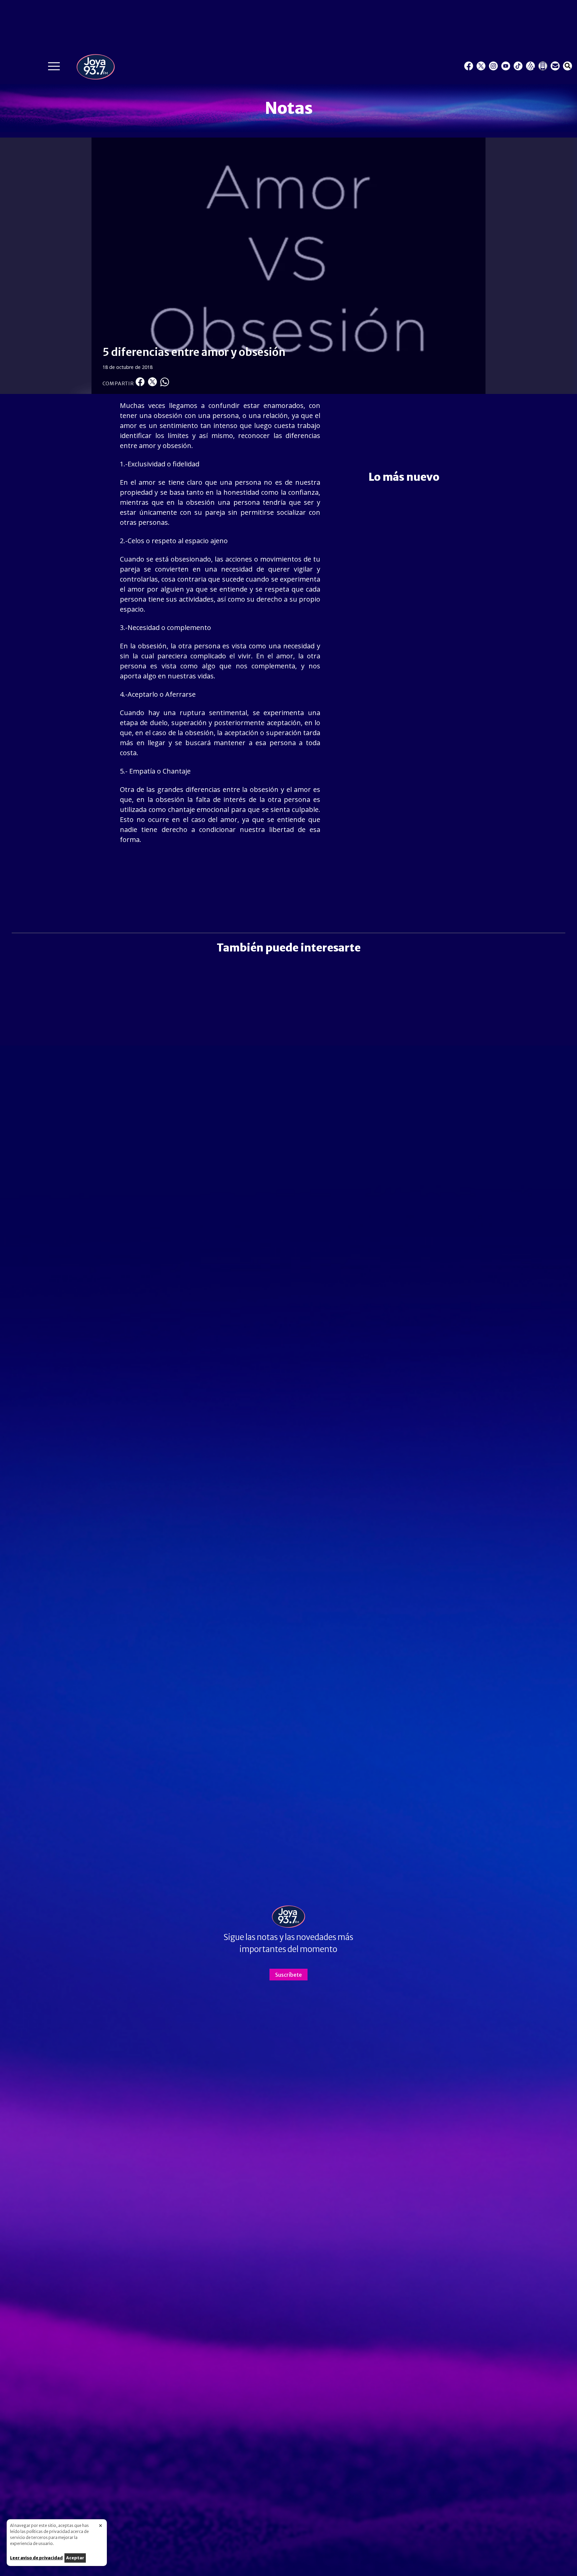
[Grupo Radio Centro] (530, 66)
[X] (481, 66)
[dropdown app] (543, 66)
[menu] (54, 68)
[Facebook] (469, 66)
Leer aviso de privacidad (36, 2558)
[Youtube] (506, 66)
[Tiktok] (518, 66)
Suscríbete (288, 1975)
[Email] (555, 66)
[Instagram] (493, 66)
